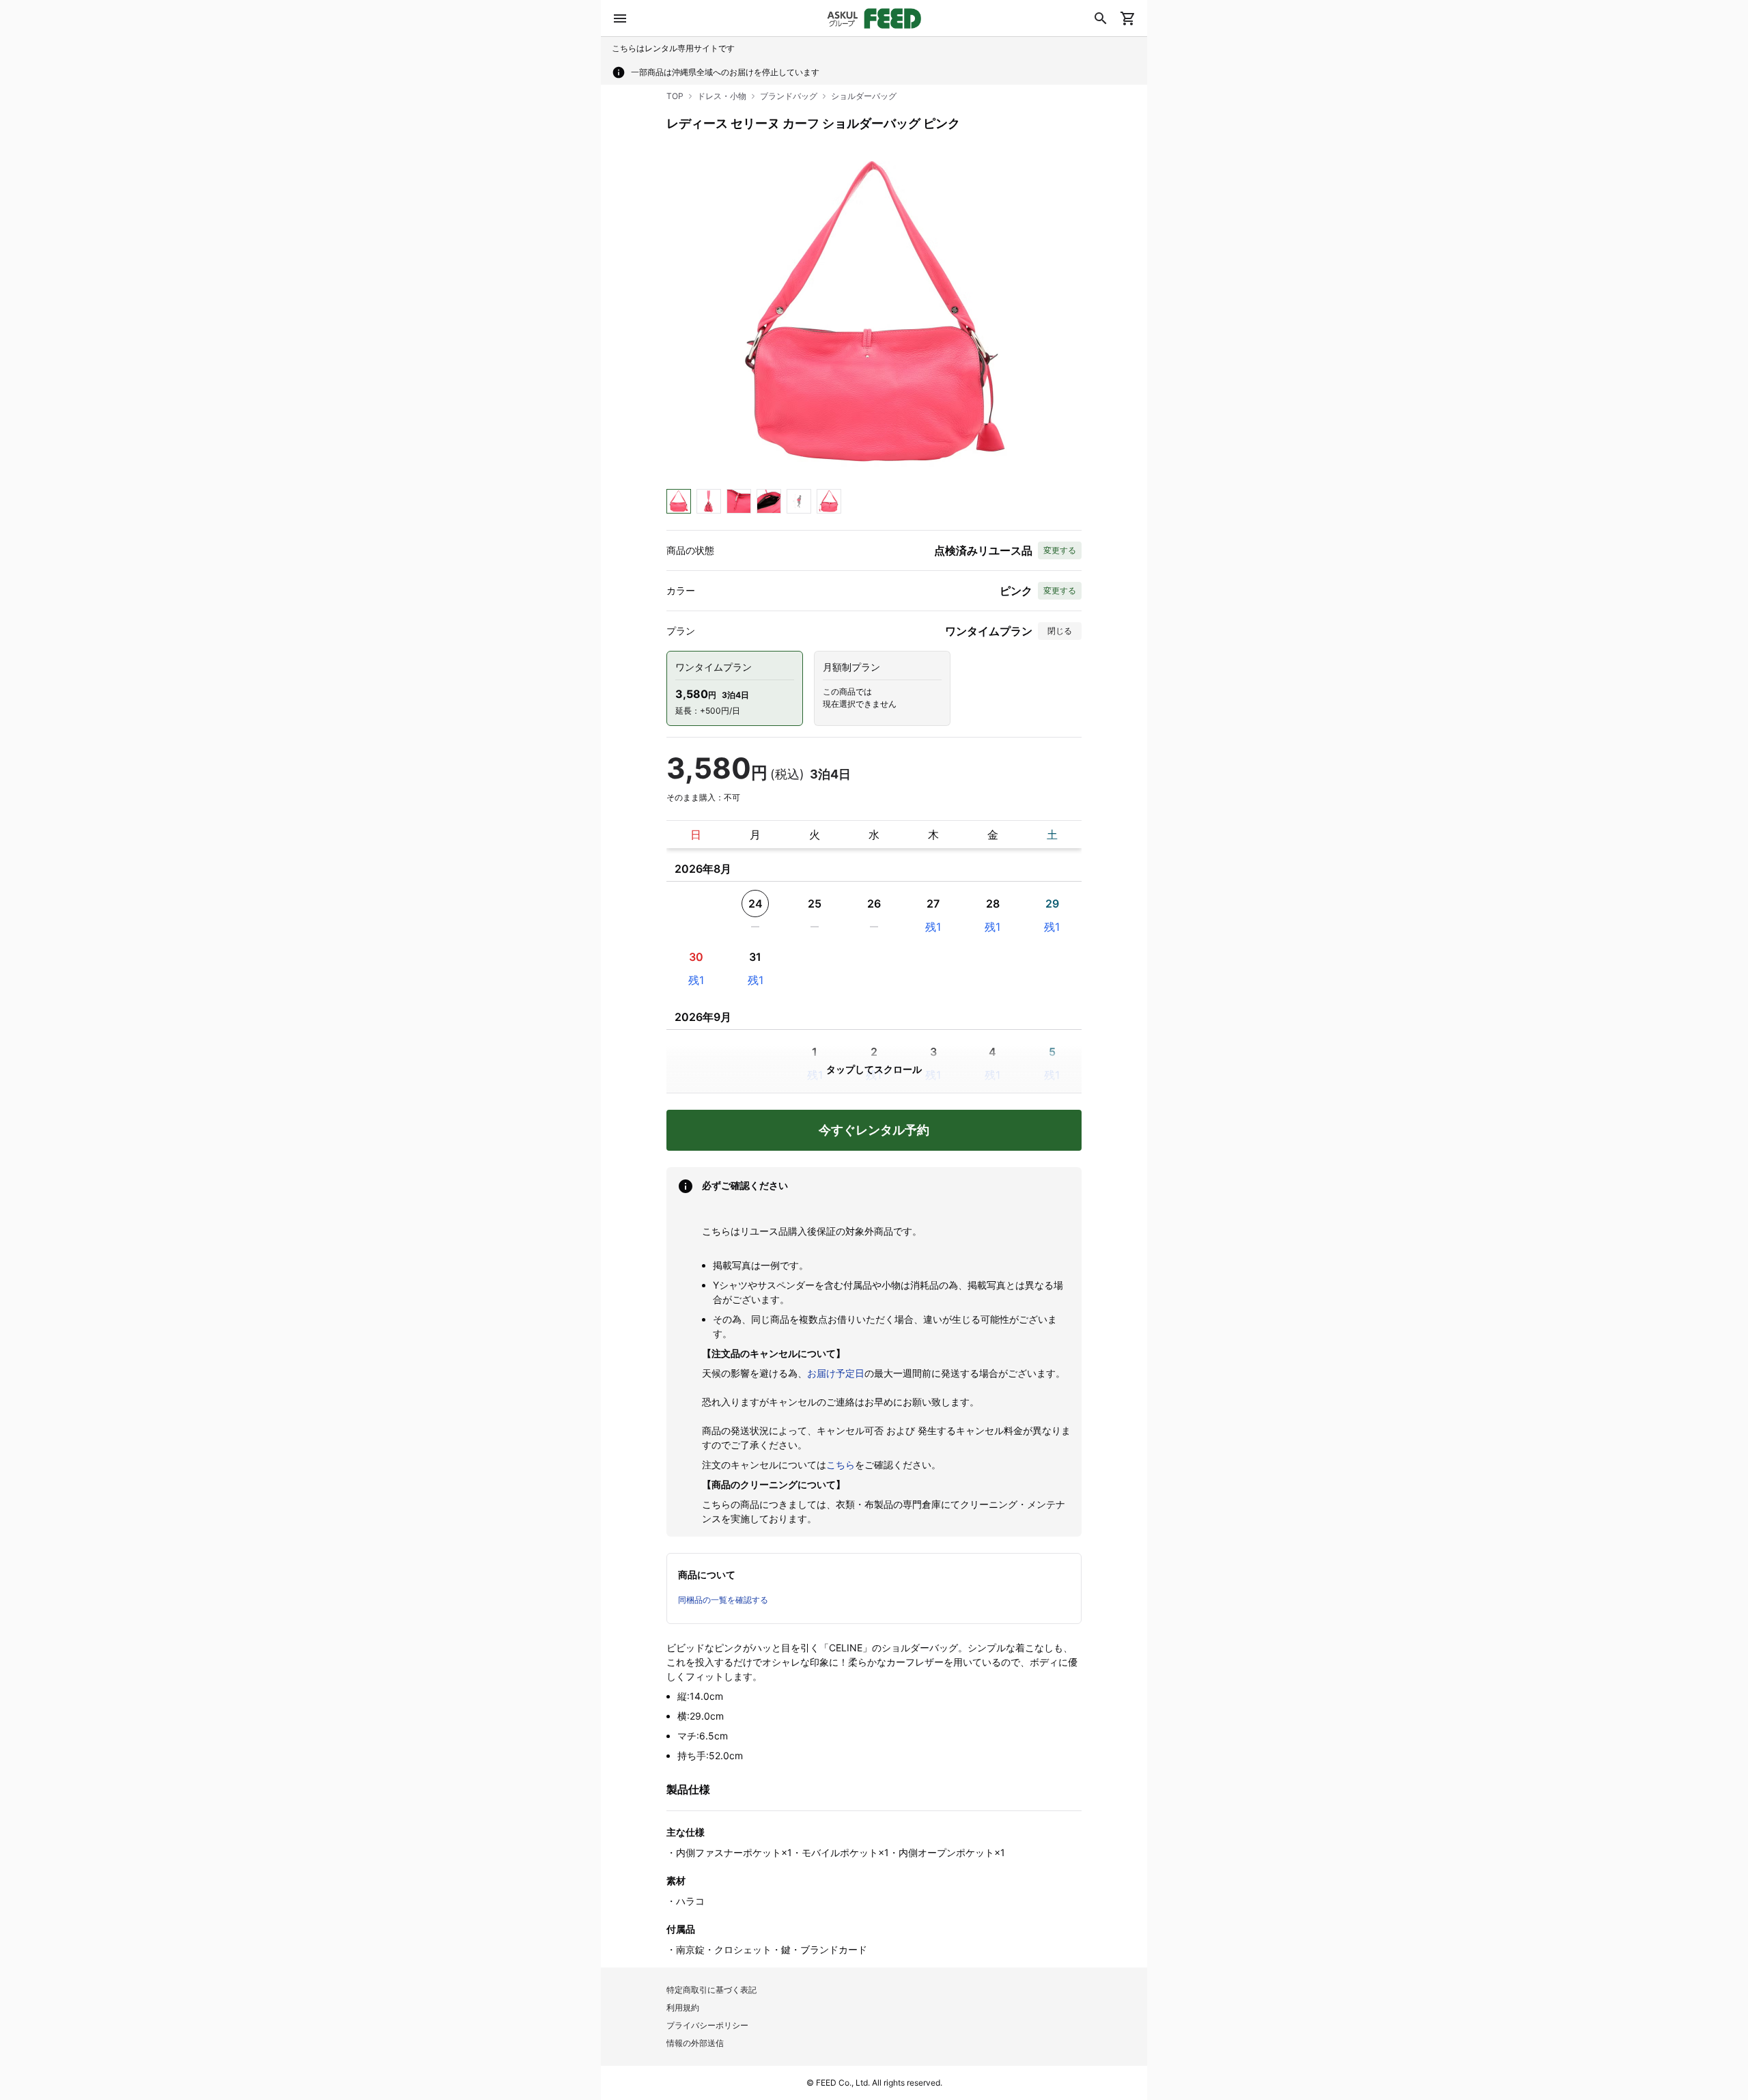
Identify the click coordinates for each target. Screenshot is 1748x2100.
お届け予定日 (836, 1373)
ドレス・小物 (722, 96)
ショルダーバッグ (864, 96)
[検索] (1101, 18)
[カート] (1128, 18)
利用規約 (683, 2007)
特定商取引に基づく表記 (711, 1990)
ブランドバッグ (789, 96)
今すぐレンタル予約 (874, 1130)
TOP (675, 96)
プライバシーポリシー (707, 2025)
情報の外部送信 (695, 2043)
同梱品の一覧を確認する (723, 1600)
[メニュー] (620, 18)
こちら (841, 1465)
